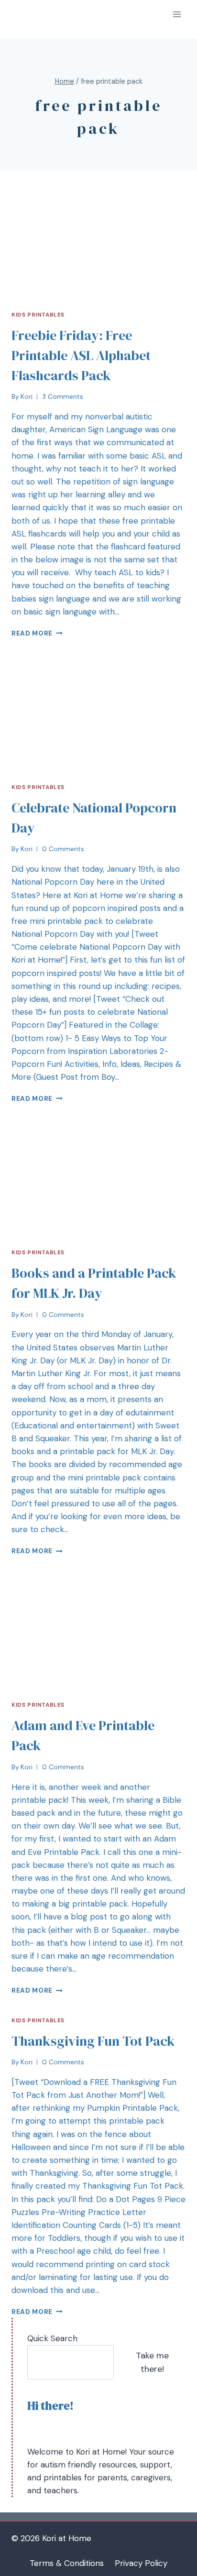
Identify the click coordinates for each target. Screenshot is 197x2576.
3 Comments (63, 397)
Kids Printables (38, 315)
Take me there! (152, 2362)
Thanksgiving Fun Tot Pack (93, 2041)
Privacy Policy (141, 2563)
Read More (32, 633)
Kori (27, 397)
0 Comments (63, 849)
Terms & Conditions (67, 2563)
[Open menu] (177, 14)
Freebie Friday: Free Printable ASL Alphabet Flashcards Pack (81, 355)
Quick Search (52, 2338)
